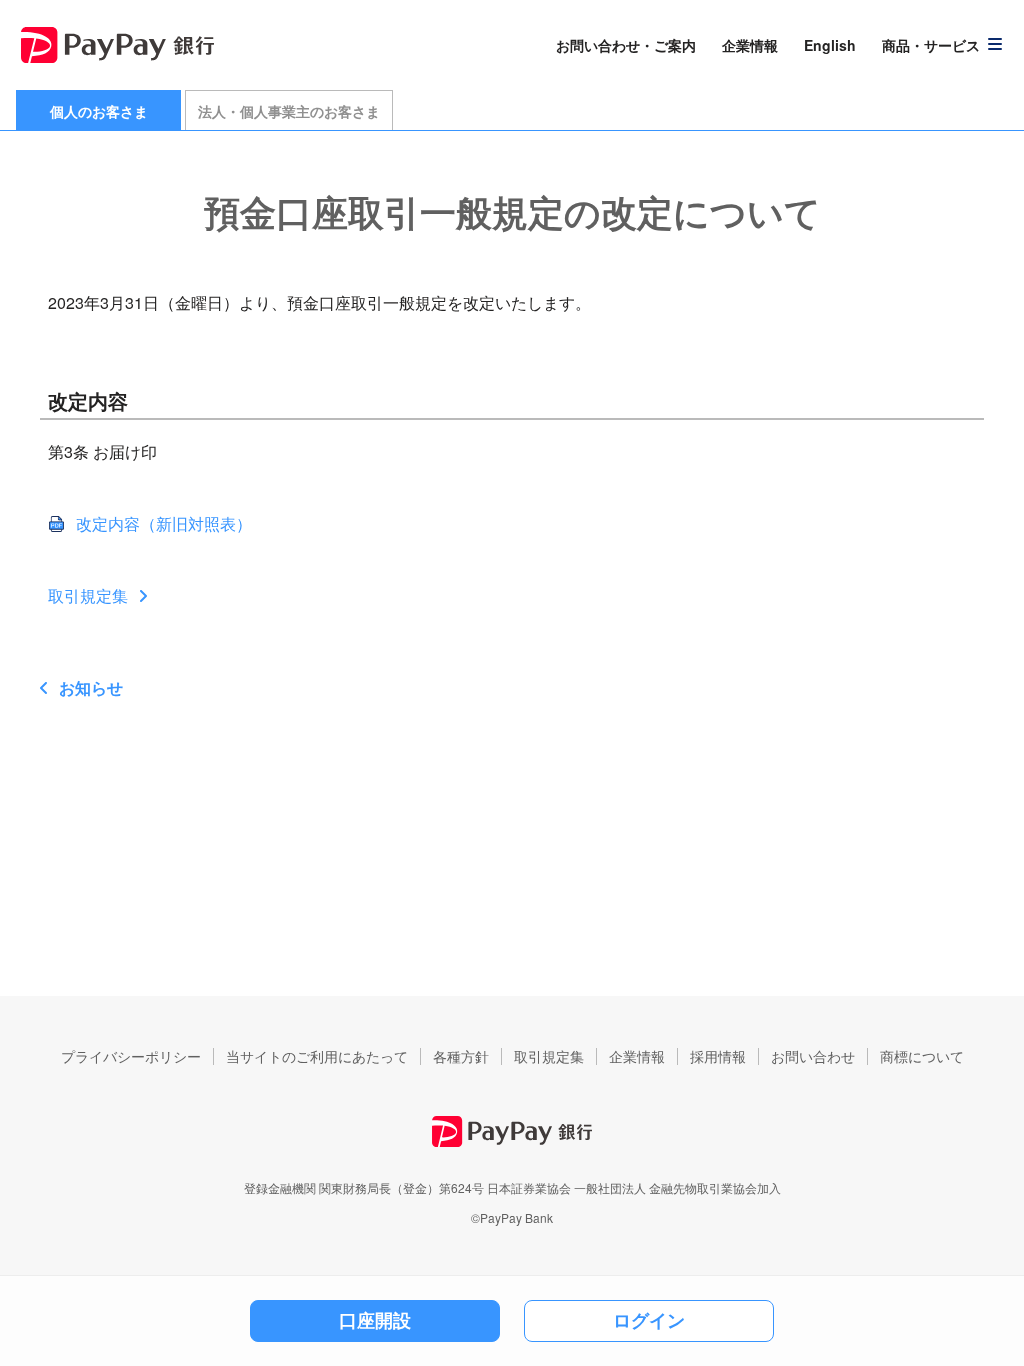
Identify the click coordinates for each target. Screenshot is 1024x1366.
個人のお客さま (99, 111)
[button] (943, 45)
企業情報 (750, 45)
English (830, 45)
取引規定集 (88, 595)
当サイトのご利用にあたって (317, 1056)
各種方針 (461, 1056)
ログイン (649, 1320)
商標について (922, 1056)
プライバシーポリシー (131, 1056)
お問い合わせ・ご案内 (626, 45)
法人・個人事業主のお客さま (289, 111)
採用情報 (718, 1056)
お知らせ (91, 687)
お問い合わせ (813, 1056)
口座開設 (375, 1320)
